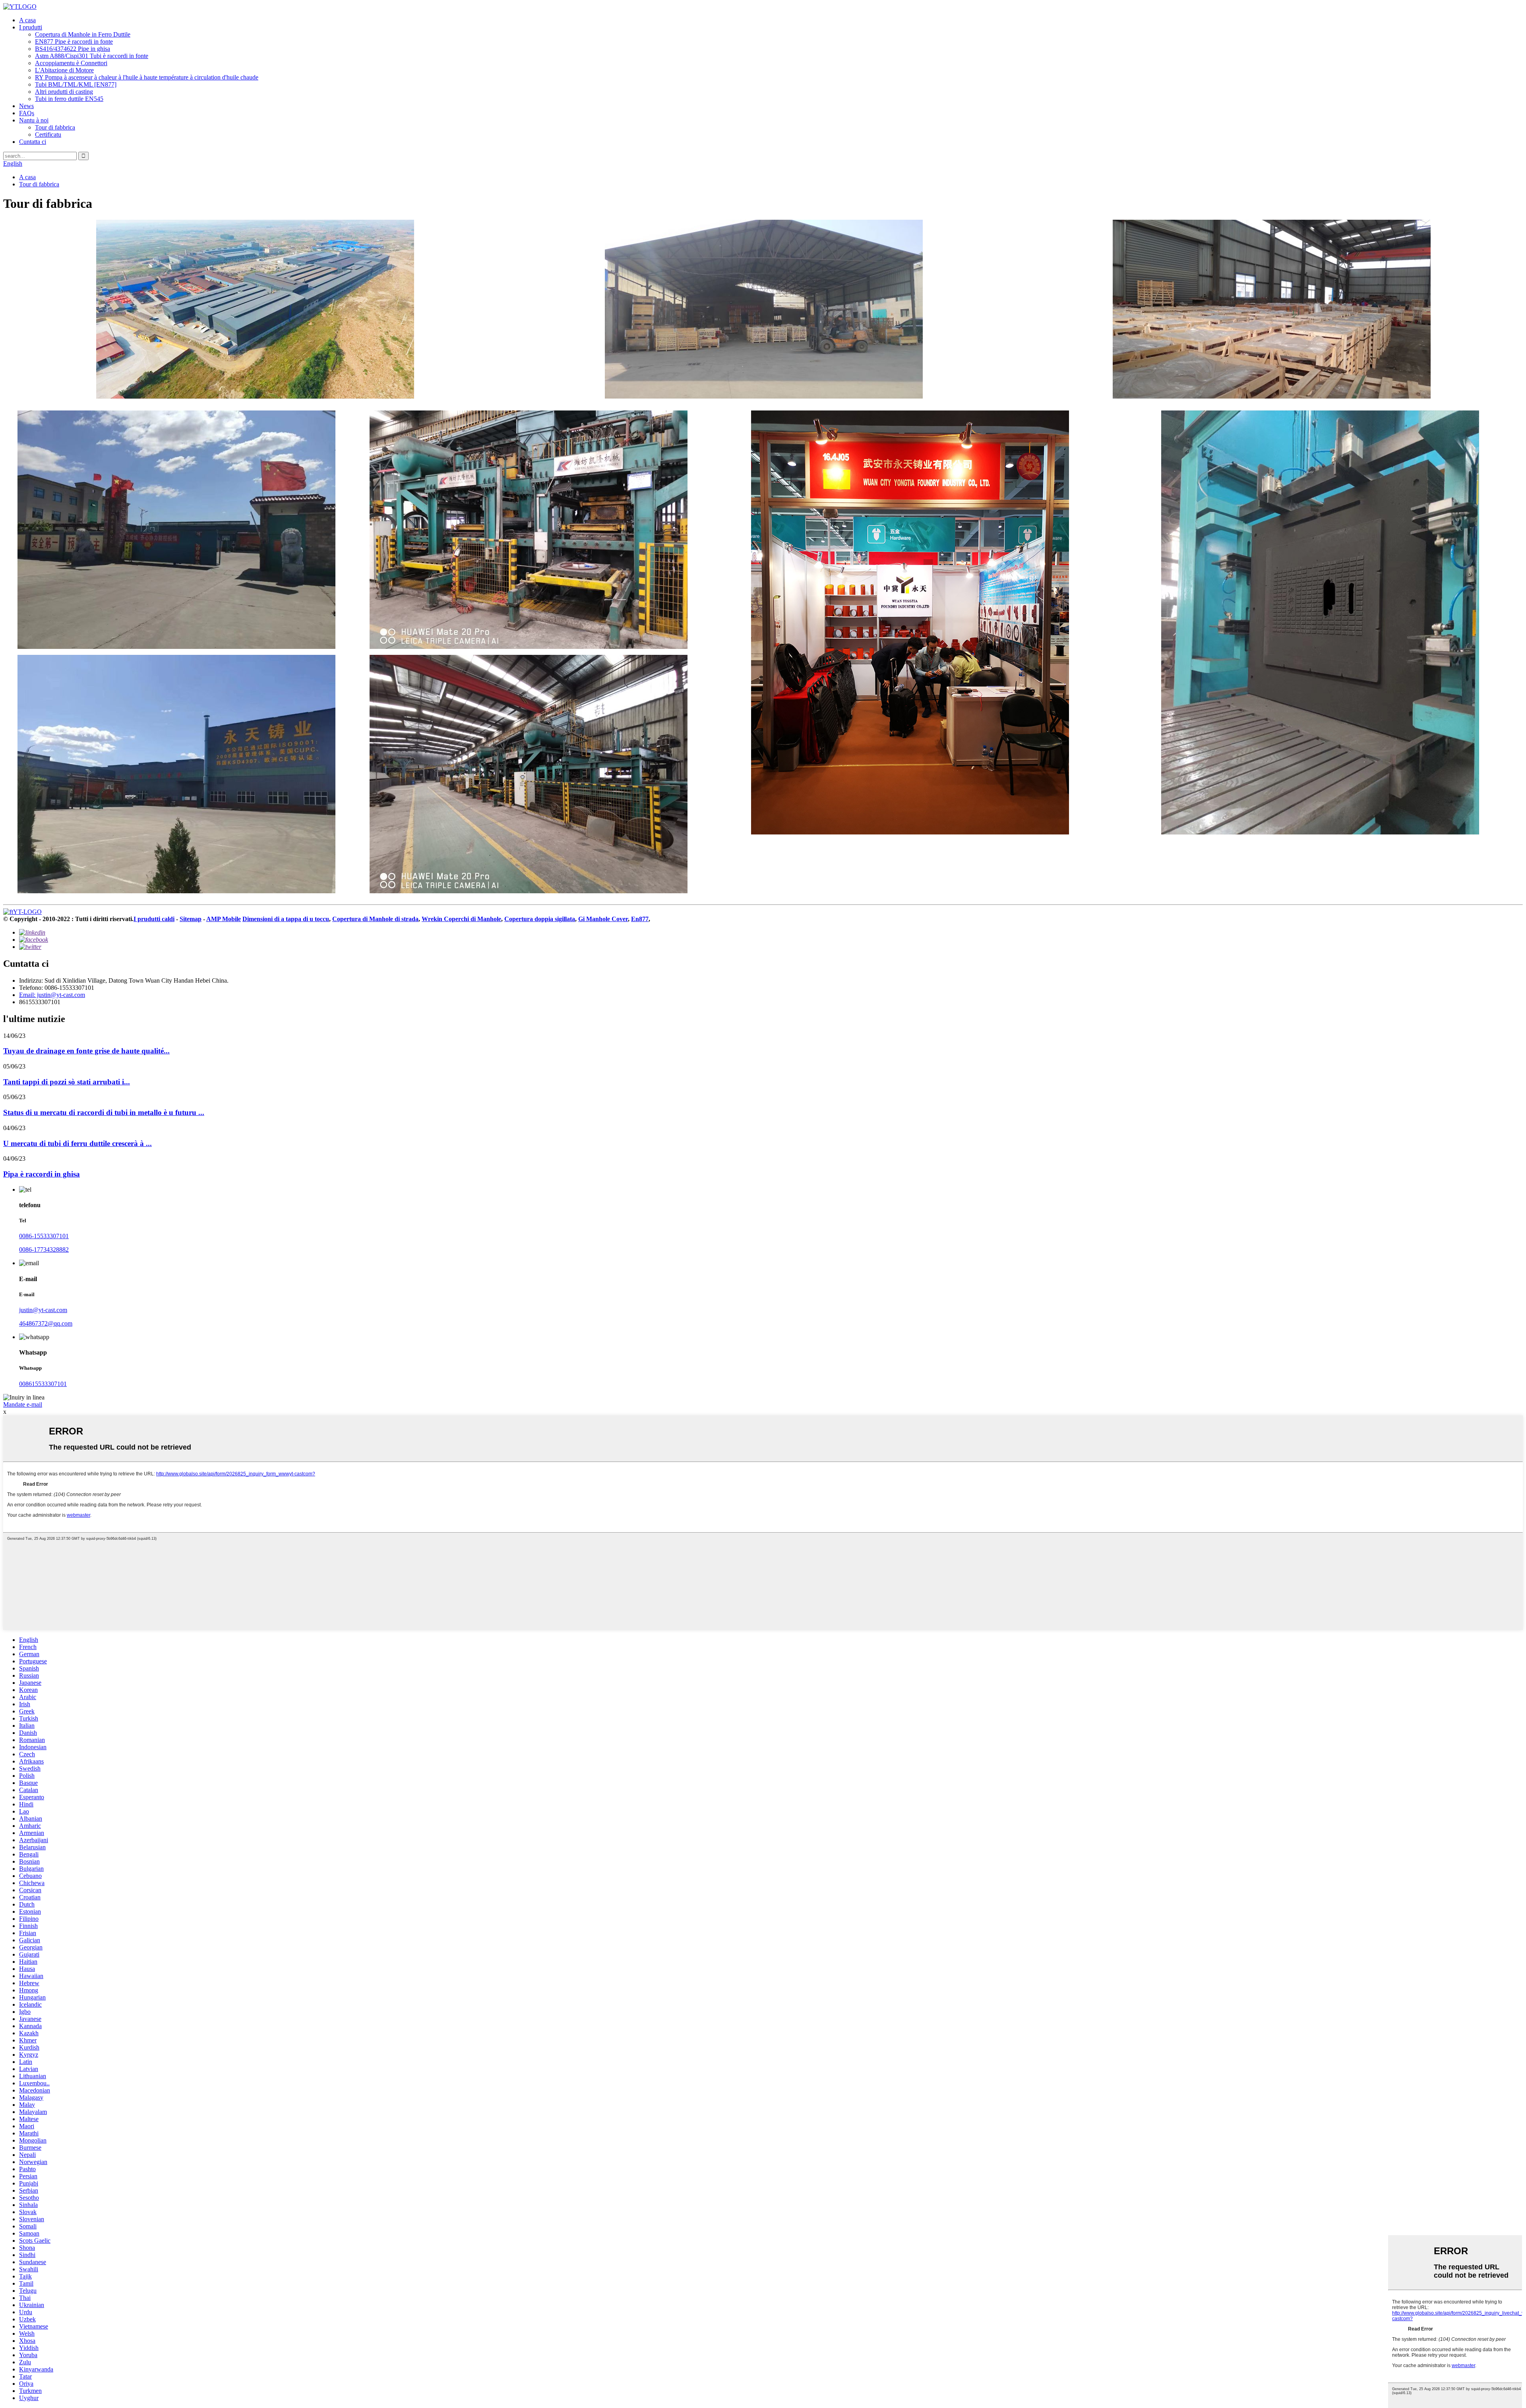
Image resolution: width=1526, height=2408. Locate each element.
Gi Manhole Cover (603, 919)
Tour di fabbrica (55, 127)
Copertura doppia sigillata (540, 919)
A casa (27, 20)
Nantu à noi (34, 120)
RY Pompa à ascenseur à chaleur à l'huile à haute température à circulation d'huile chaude (147, 77)
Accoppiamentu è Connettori (71, 63)
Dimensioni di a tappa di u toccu (286, 919)
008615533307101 (43, 1384)
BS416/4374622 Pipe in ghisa (73, 49)
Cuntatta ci (33, 142)
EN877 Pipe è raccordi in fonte (74, 42)
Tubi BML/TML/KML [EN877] (76, 84)
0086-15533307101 (44, 1236)
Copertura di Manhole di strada (375, 919)
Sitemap (191, 919)
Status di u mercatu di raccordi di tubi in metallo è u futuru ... (104, 1112)
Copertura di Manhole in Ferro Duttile (83, 34)
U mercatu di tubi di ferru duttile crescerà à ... (77, 1143)
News (26, 106)
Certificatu (48, 135)
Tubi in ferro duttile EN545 (69, 99)
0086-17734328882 (44, 1249)
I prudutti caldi (154, 919)
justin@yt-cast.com (43, 1310)
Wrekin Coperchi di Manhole (461, 919)
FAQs (27, 113)
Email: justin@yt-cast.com (52, 995)
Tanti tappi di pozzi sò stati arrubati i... (67, 1082)
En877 (640, 919)
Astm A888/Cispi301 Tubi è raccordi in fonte (92, 56)
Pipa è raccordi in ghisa (42, 1174)
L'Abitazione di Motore (64, 70)
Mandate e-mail (23, 1404)
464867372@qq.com (46, 1323)
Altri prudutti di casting (64, 92)
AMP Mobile (224, 919)
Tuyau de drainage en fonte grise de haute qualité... (86, 1051)
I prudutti (31, 27)
